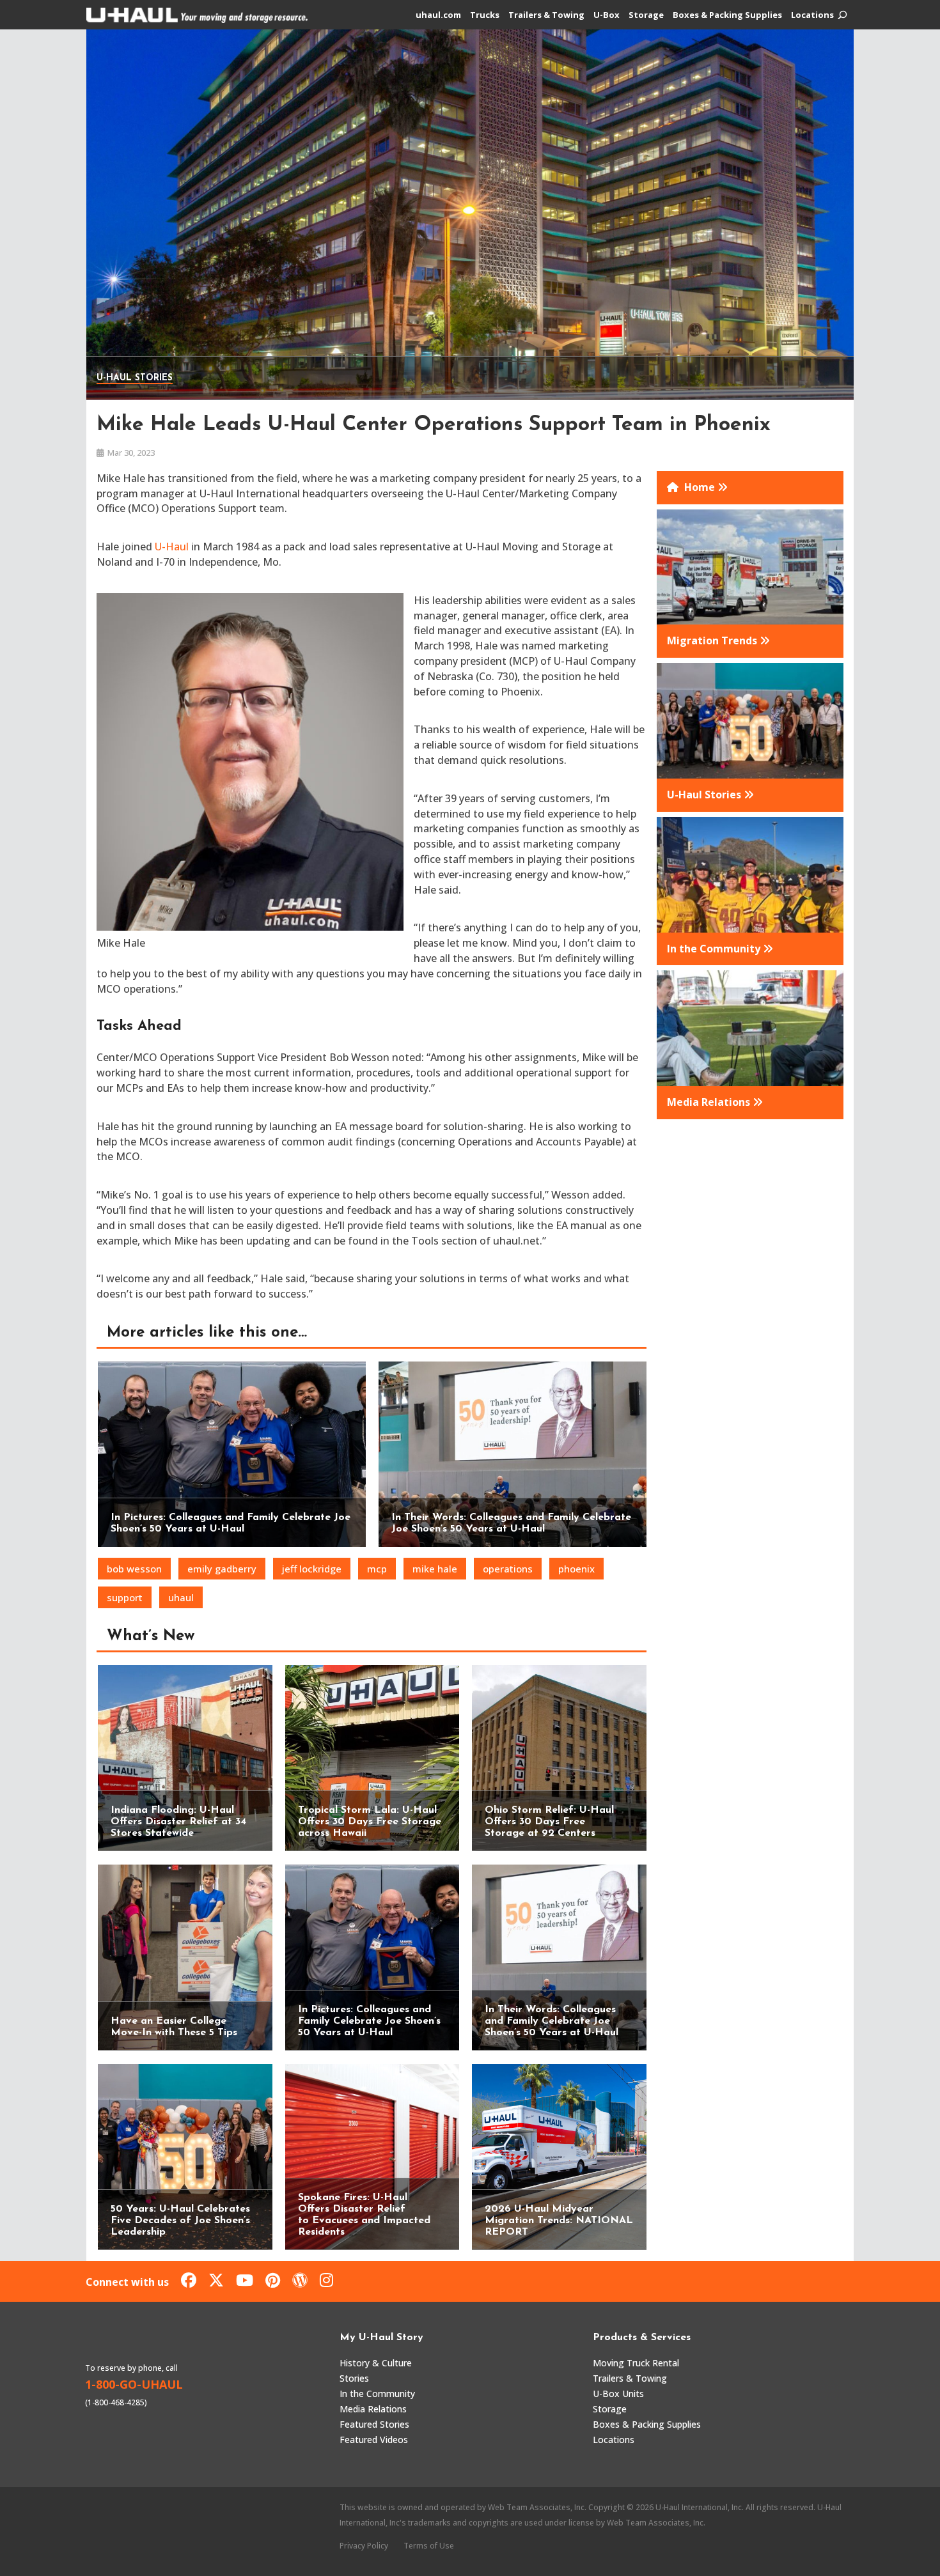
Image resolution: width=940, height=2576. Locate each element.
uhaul (181, 1597)
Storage (646, 15)
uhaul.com (438, 15)
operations (508, 1569)
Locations (812, 15)
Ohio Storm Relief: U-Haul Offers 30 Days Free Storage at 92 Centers (549, 1822)
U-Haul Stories (135, 378)
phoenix (576, 1569)
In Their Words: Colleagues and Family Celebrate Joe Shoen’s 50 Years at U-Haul (552, 2021)
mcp (377, 1569)
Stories (354, 2378)
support (125, 1597)
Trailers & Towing (546, 15)
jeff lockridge (312, 1569)
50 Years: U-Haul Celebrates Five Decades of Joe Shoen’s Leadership (180, 2221)
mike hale (435, 1569)
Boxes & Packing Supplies (727, 15)
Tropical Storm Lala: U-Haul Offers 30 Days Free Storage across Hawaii (370, 1822)
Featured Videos (374, 2440)
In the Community (377, 2394)
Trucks (485, 15)
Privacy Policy (364, 2546)
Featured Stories (374, 2424)
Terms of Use (429, 2546)
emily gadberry (222, 1569)
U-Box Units (618, 2394)
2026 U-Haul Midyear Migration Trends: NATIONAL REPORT (559, 2221)
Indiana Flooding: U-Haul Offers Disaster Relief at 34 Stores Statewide (178, 1822)
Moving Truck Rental (636, 2363)
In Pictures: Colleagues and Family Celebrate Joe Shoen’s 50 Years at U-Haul (369, 2021)
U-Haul (172, 547)
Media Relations (373, 2409)
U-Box (607, 15)
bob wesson (134, 1569)
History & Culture (376, 2363)
